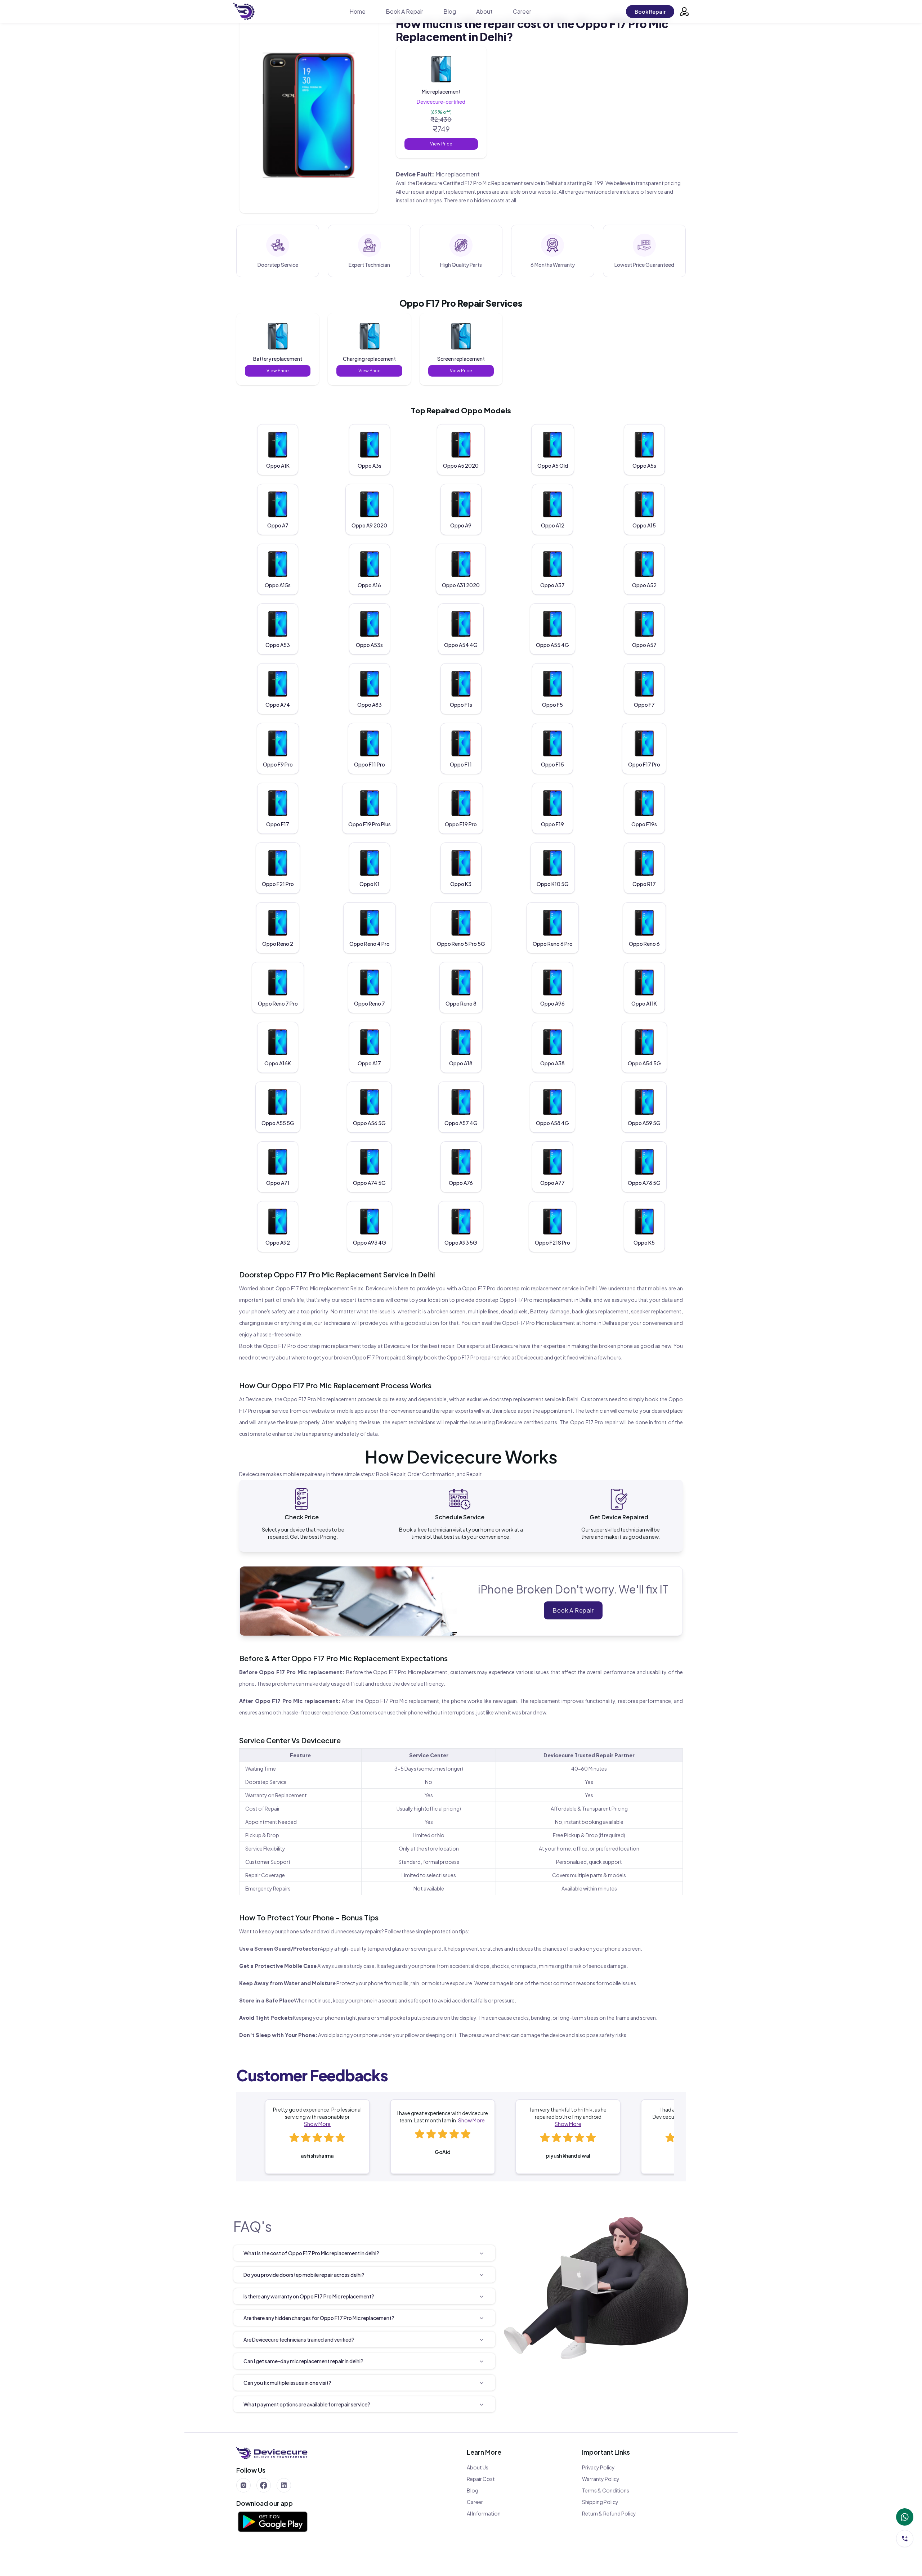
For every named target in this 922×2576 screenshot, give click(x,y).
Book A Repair (404, 11)
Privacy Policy (598, 2467)
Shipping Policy (600, 2502)
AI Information (484, 2513)
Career (522, 11)
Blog (450, 11)
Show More (317, 2124)
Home (357, 11)
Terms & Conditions (606, 2490)
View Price (441, 144)
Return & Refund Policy (609, 2513)
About (484, 11)
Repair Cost (481, 2479)
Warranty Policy (601, 2479)
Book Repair (650, 12)
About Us (478, 2467)
